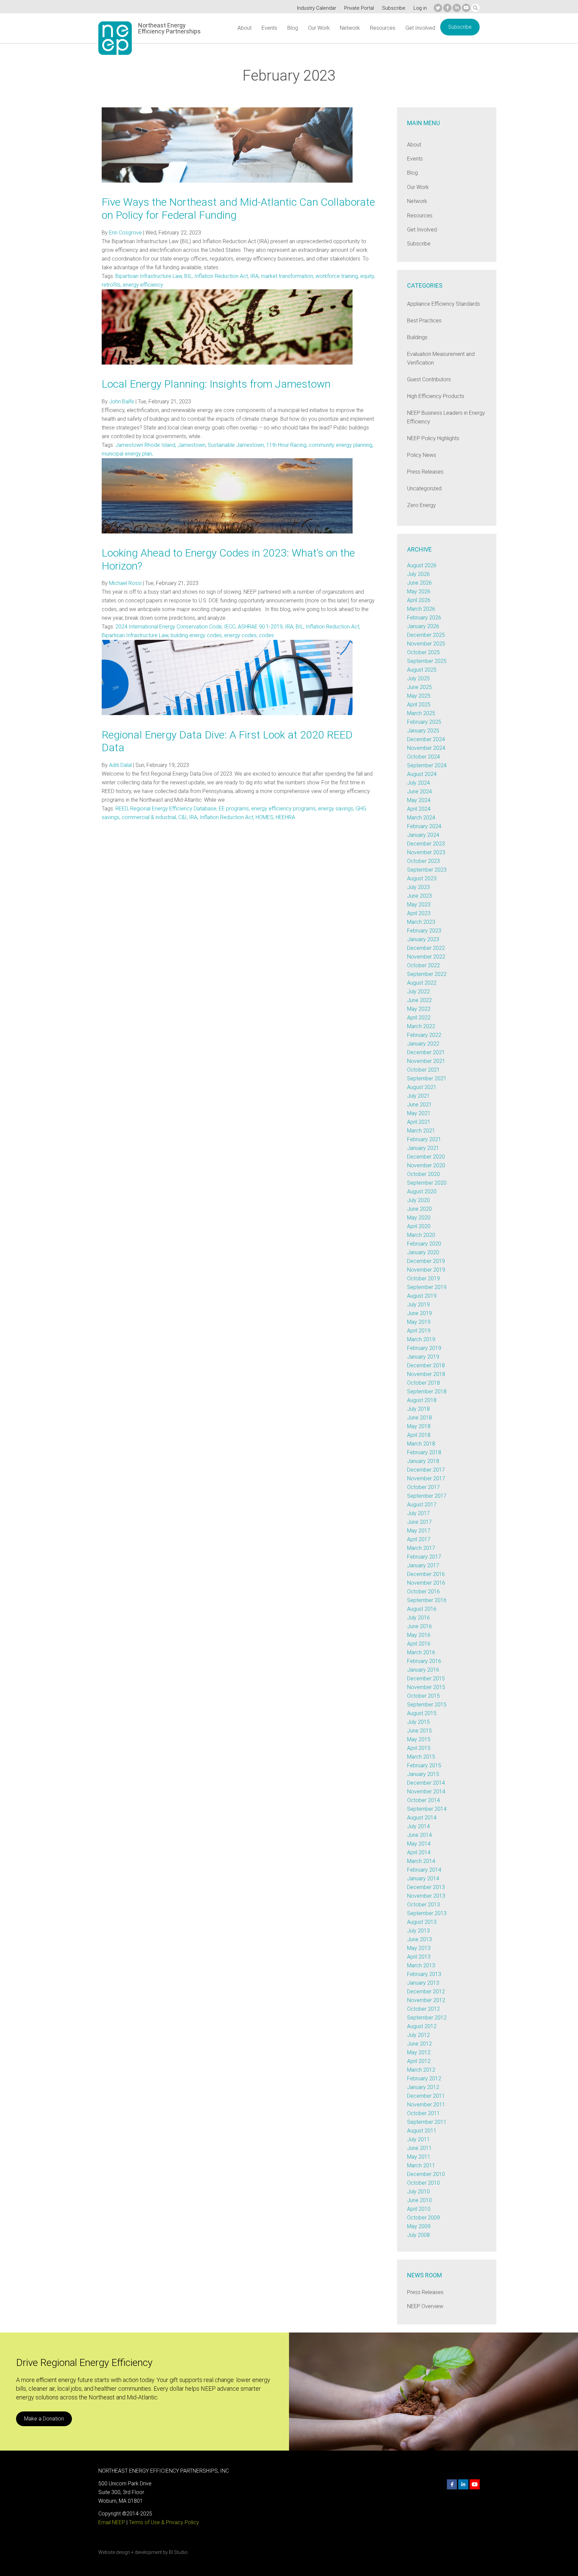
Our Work (319, 28)
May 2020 (419, 1218)
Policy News (422, 455)
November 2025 (426, 644)
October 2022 (423, 965)
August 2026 (422, 565)
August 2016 (422, 1609)
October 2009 (423, 2218)
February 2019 (424, 1348)
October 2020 (423, 1174)
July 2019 (418, 1305)
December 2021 (426, 1052)
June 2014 (419, 1835)
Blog (293, 28)
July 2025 (418, 678)
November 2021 (426, 1061)
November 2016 (426, 1583)
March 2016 (421, 1652)
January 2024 (423, 835)
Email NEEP (112, 2522)
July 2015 (418, 1722)
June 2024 (419, 791)
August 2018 (422, 1400)
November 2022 (426, 957)
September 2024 (427, 765)
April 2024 (419, 809)
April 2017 (419, 1539)
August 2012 (422, 2026)
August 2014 (422, 1818)
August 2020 (422, 1192)
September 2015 (427, 1705)
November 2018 (426, 1374)
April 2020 (419, 1226)
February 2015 (424, 1765)
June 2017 (419, 1522)
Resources (383, 28)
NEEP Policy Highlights (433, 438)
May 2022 (419, 1009)
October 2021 (423, 1070)
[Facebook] (447, 8)
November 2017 (426, 1478)
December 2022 (426, 948)
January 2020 (423, 1252)
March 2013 (421, 1965)
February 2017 (424, 1557)
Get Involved (420, 28)
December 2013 (426, 1887)
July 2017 (418, 1513)
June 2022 (419, 1000)
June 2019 (419, 1313)
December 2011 (426, 2096)
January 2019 (423, 1357)
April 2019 (419, 1331)
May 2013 (419, 1948)
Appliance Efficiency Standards (444, 304)
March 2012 (421, 2070)
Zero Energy (421, 505)
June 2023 (419, 896)
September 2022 (427, 974)
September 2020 (427, 1183)
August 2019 (422, 1296)
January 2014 (423, 1878)
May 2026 (419, 591)
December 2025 (426, 635)
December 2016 (426, 1574)
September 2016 (427, 1600)
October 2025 (423, 652)
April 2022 (419, 1018)
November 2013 (426, 1896)
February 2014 (424, 1870)
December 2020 (426, 1157)
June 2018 (419, 1418)
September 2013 (427, 1913)
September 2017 (427, 1496)
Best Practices (424, 321)
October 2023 (423, 861)
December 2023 (426, 844)
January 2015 (423, 1774)
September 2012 (427, 2018)
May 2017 (419, 1531)
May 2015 (419, 1739)
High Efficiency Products (436, 396)
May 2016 (419, 1635)
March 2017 (421, 1548)
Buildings (417, 337)
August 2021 (422, 1087)
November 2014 (426, 1792)
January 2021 (423, 1148)
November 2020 (426, 1165)
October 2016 (423, 1592)
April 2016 (419, 1644)
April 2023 (419, 913)
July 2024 (418, 783)
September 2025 (427, 661)
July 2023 (418, 887)
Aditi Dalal (120, 765)
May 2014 (419, 1844)
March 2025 (421, 713)
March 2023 (421, 922)
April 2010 (419, 2209)
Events (269, 28)
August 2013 (422, 1922)
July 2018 (418, 1409)
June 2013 (419, 1939)
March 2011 (421, 2165)
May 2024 (419, 800)
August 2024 (422, 774)
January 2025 (423, 731)
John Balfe (122, 402)
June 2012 (419, 2044)
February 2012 (424, 2078)
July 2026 (418, 574)
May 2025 (419, 696)
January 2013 (423, 1983)
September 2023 (427, 870)
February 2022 (424, 1035)
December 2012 (426, 1992)
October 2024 (423, 757)
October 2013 (423, 1905)
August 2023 (422, 878)
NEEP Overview (425, 2306)
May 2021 (419, 1113)
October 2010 (423, 2183)
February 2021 (424, 1139)
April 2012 (419, 2061)
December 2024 (426, 739)
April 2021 (419, 1122)
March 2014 (421, 1861)
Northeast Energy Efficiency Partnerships (169, 28)
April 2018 (419, 1435)
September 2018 (427, 1392)
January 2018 (423, 1461)
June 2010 (419, 2200)
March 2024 (421, 818)
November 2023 (426, 852)
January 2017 (423, 1565)
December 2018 (426, 1365)
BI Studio (178, 2552)
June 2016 (419, 1626)
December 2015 (426, 1678)
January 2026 (423, 626)
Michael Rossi (125, 583)
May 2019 (419, 1322)
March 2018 (421, 1444)
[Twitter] (438, 8)
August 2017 (422, 1505)
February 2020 (424, 1244)
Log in (420, 8)
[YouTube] (466, 8)
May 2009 (419, 2226)
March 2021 (421, 1131)
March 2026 (421, 609)
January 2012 (423, 2087)
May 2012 (419, 2052)
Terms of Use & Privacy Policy (164, 2522)
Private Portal (359, 8)
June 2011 (419, 2148)
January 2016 (423, 1670)
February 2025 (424, 722)
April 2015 (419, 1748)
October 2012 (423, 2009)
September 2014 (427, 1809)
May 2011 (419, 2157)
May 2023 (419, 905)
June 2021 (419, 1105)
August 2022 (422, 983)
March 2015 (421, 1757)
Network (350, 28)
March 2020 (421, 1235)
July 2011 (418, 2139)
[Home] (115, 38)
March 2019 (421, 1339)
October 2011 (423, 2113)
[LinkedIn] (457, 8)
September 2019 (427, 1287)
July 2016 (418, 1618)
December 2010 (426, 2174)
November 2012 (426, 2000)
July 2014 (418, 1826)
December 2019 (426, 1261)
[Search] (475, 8)
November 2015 (426, 1687)
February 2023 (424, 931)
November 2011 (426, 2105)
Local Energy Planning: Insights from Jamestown (216, 384)
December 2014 (426, 1783)
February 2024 (424, 826)
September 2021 (427, 1078)
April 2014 (419, 1852)
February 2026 (424, 618)
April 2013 (419, 1957)
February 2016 (424, 1661)
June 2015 (419, 1731)
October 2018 (423, 1383)
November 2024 (426, 748)
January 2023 (423, 939)
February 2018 (424, 1452)
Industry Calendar (317, 8)
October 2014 (423, 1800)
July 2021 (418, 1096)
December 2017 (426, 1470)
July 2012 (418, 2035)
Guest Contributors (429, 379)
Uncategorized (424, 488)
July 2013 (418, 1931)
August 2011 (422, 2131)
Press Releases (425, 472)
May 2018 (419, 1426)
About (245, 28)
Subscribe (394, 8)
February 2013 (424, 1974)
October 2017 (423, 1487)
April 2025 (419, 705)
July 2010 (418, 2192)
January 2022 (423, 1044)
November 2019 (426, 1270)
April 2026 (419, 600)
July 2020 (418, 1200)
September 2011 (427, 2122)
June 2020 (419, 1209)
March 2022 (421, 1026)
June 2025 (419, 687)
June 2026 (419, 583)
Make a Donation (44, 2419)
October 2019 (423, 1278)
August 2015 (422, 1713)
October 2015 (423, 1696)
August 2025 (422, 670)
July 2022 (418, 992)
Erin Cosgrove (125, 233)
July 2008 (418, 2235)
